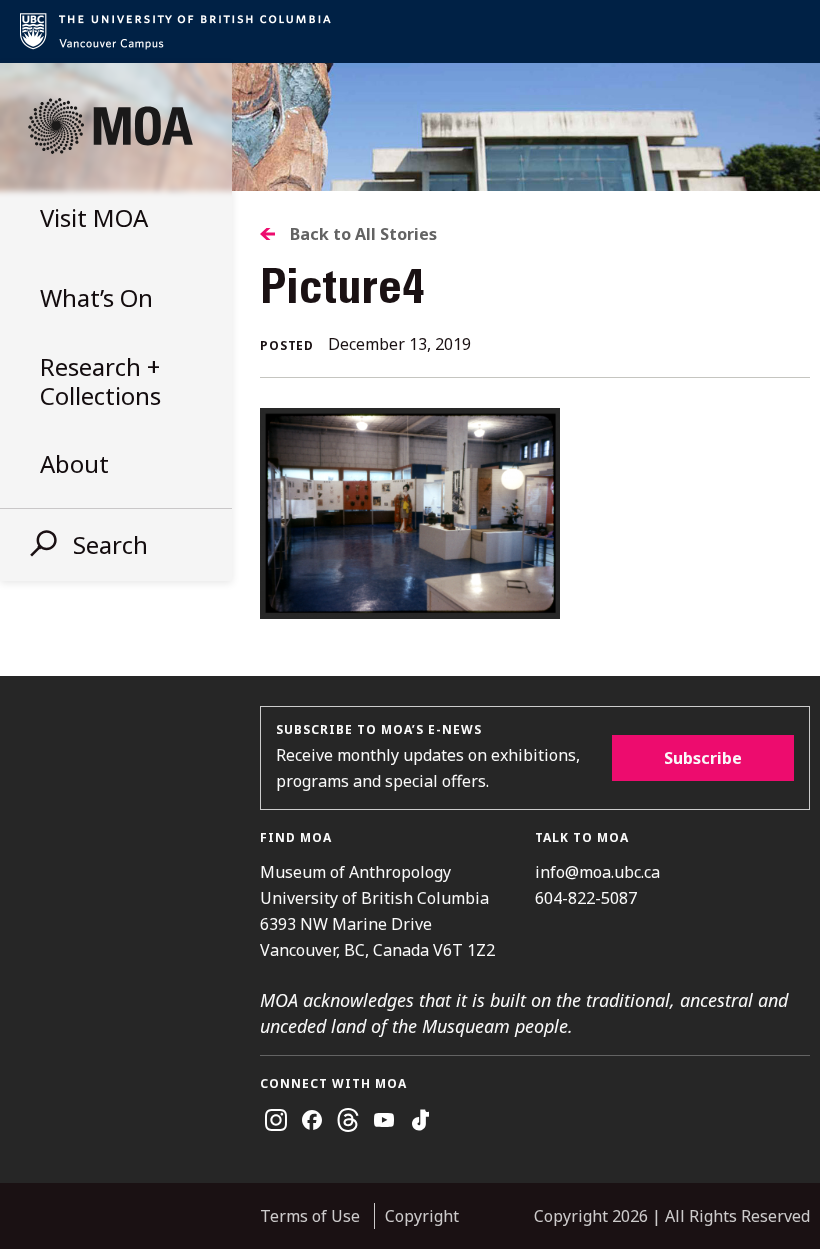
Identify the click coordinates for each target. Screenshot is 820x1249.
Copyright (422, 1216)
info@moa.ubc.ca (597, 872)
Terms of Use (310, 1216)
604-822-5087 (586, 898)
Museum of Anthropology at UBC (110, 126)
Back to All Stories (363, 234)
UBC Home (410, 31)
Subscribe (703, 758)
